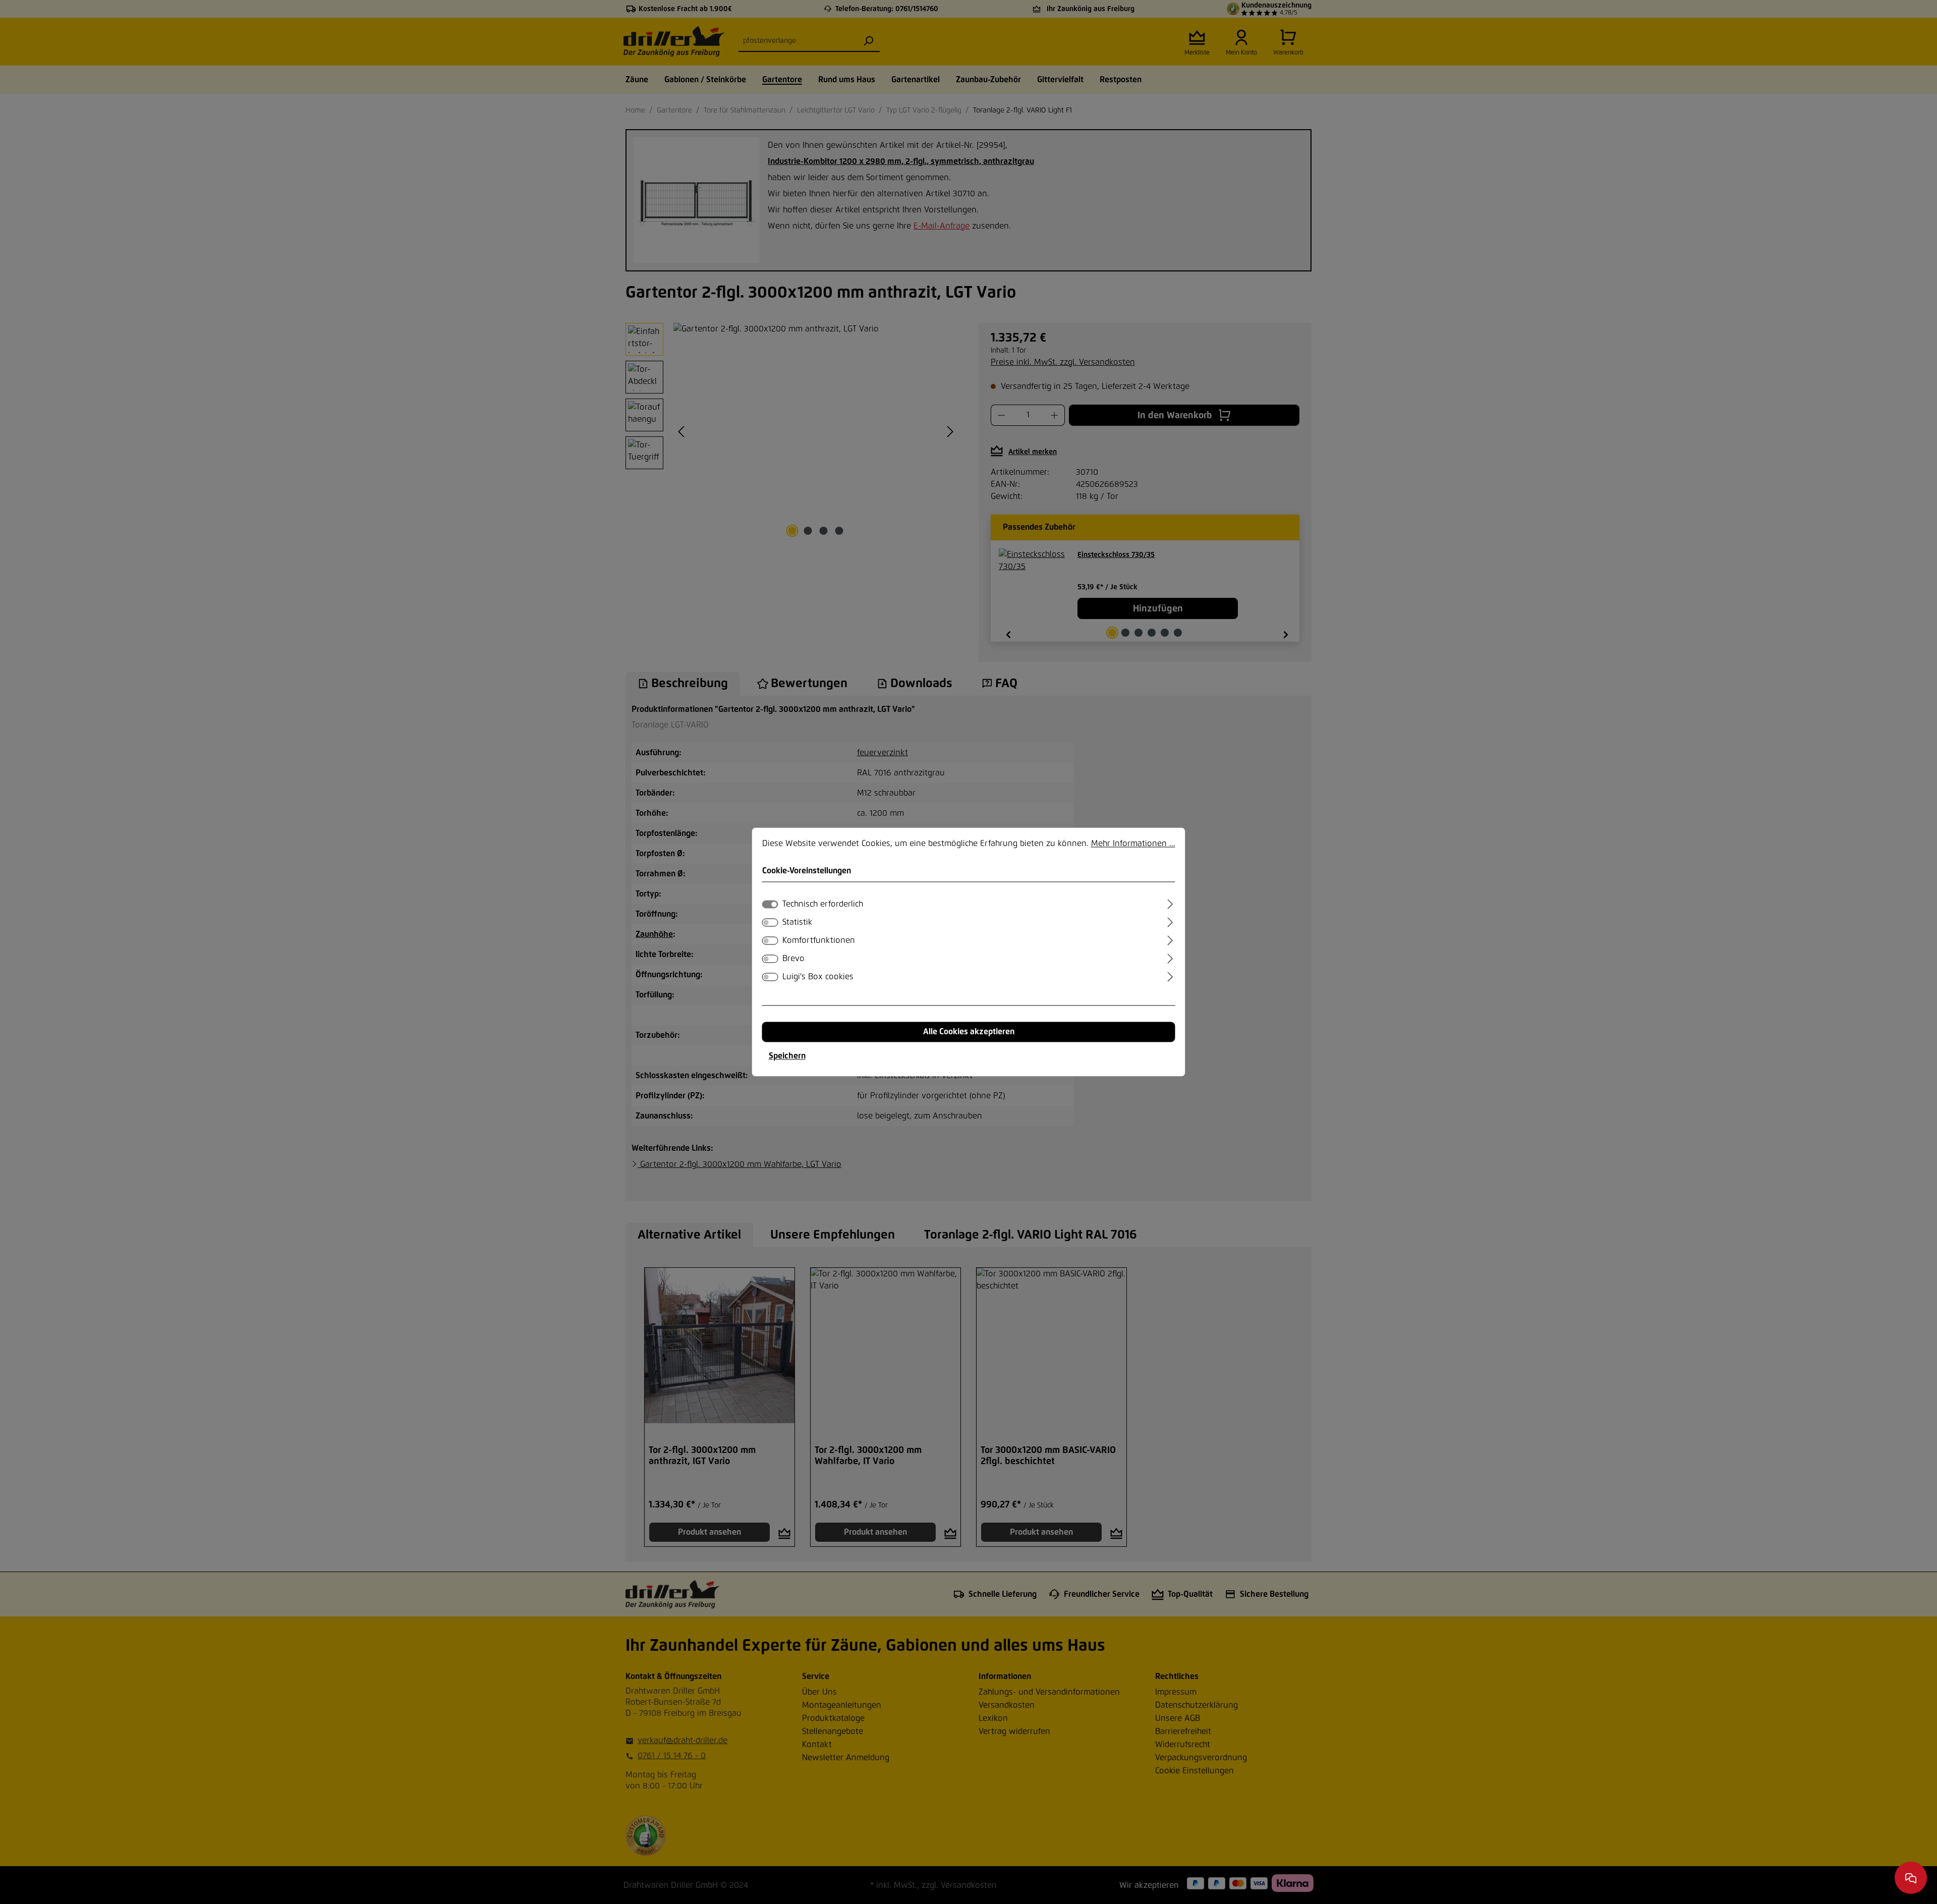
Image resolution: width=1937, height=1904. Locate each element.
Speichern (787, 1056)
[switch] (770, 923)
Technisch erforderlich (823, 905)
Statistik (797, 923)
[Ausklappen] (1170, 903)
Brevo (793, 959)
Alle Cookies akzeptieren (969, 1032)
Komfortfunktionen (819, 941)
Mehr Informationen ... (1133, 844)
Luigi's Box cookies (818, 977)
